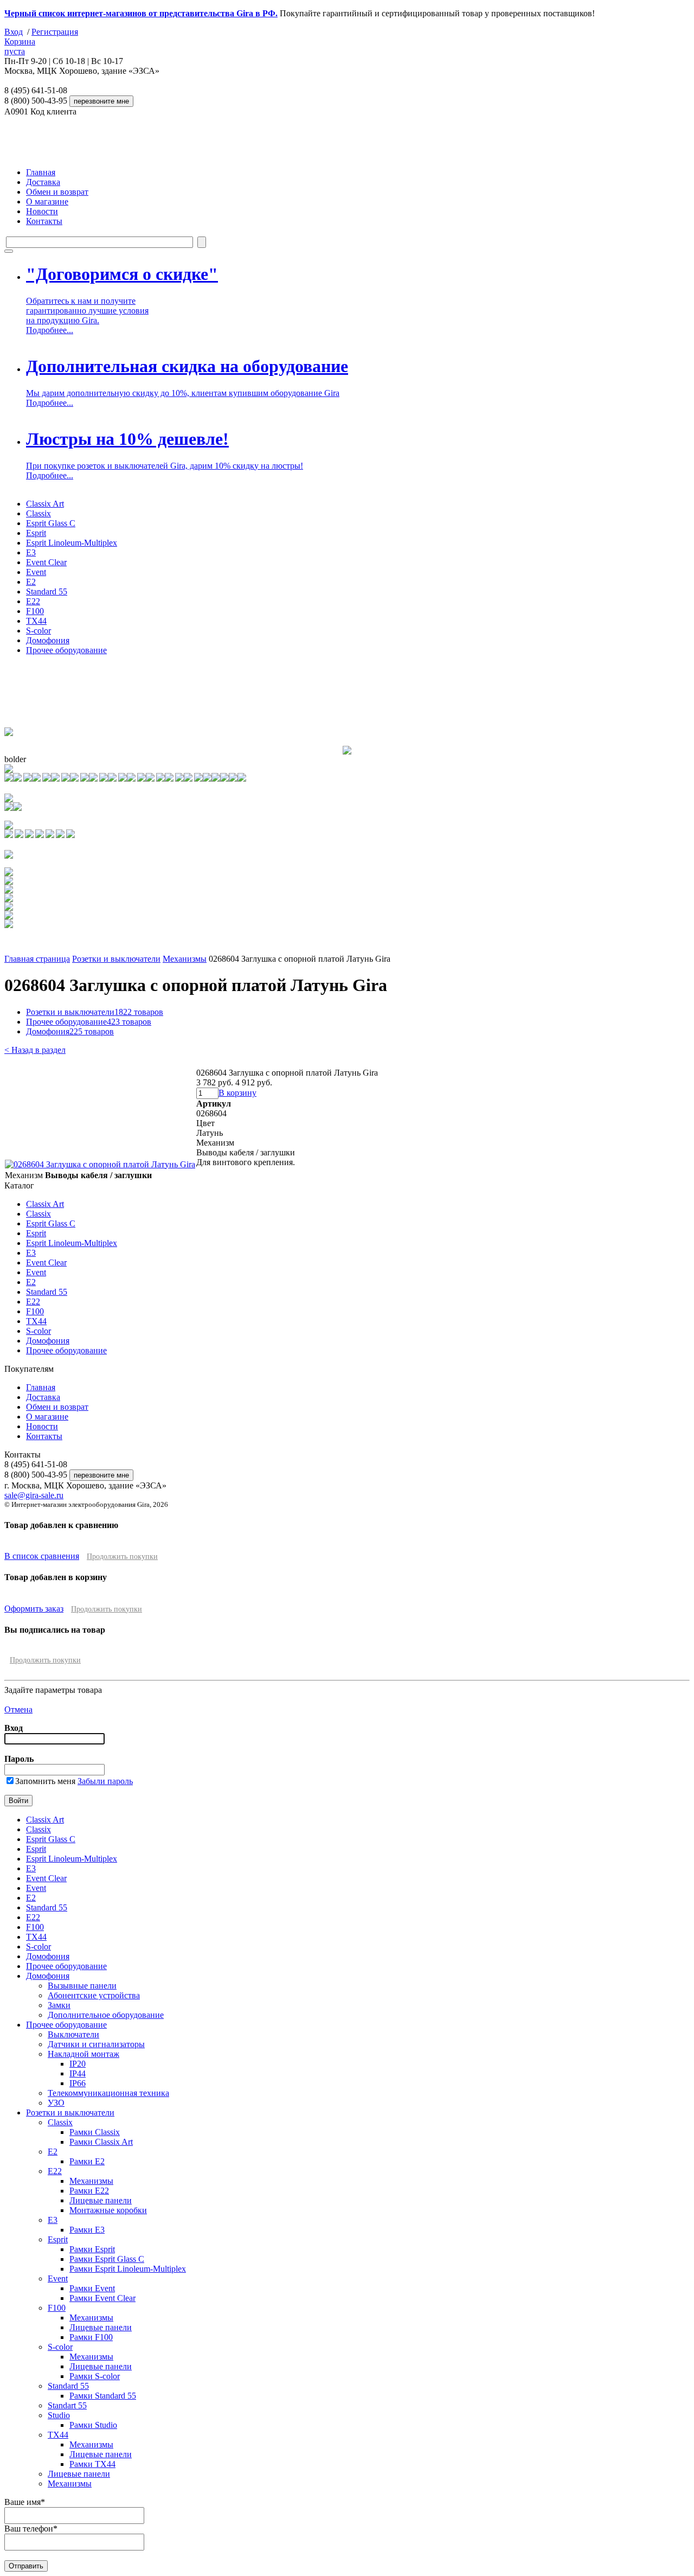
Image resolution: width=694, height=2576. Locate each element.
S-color (38, 631)
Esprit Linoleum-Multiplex (72, 543)
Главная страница (37, 959)
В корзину (237, 1093)
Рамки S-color (95, 2376)
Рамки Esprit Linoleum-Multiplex (128, 2269)
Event (36, 572)
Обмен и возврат (57, 192)
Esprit (36, 533)
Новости (42, 211)
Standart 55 (67, 2405)
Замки (59, 2005)
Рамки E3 (87, 2230)
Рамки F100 (91, 2337)
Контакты (44, 221)
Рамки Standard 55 (103, 2396)
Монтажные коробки (108, 2210)
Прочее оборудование (66, 650)
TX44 (36, 621)
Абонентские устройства (94, 1995)
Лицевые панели (101, 2200)
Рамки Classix (95, 2132)
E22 (33, 601)
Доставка (43, 182)
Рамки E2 (87, 2161)
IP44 (78, 2073)
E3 (31, 552)
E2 (31, 582)
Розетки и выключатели (116, 959)
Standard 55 (47, 592)
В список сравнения (42, 1556)
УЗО (56, 2103)
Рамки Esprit (92, 2249)
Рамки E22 (89, 2191)
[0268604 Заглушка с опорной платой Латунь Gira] (100, 1164)
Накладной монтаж (83, 2054)
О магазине (47, 202)
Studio (59, 2415)
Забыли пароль (105, 1781)
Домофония (48, 640)
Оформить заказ (34, 1609)
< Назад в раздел (35, 1050)
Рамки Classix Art (101, 2142)
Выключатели (73, 2034)
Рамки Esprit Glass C (107, 2259)
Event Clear (46, 562)
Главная (41, 172)
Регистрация (55, 32)
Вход (14, 32)
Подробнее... (50, 330)
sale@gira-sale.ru (34, 1495)
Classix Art (45, 504)
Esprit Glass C (51, 523)
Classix (38, 513)
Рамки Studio (93, 2425)
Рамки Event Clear (102, 2298)
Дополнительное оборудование (106, 2015)
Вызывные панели (82, 1986)
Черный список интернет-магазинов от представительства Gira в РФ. (141, 13)
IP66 (78, 2083)
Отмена (18, 1709)
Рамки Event (92, 2288)
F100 (35, 611)
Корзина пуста (20, 46)
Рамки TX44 (92, 2464)
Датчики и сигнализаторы (96, 2044)
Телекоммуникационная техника (108, 2093)
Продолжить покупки (122, 1557)
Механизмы (185, 959)
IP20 (78, 2064)
